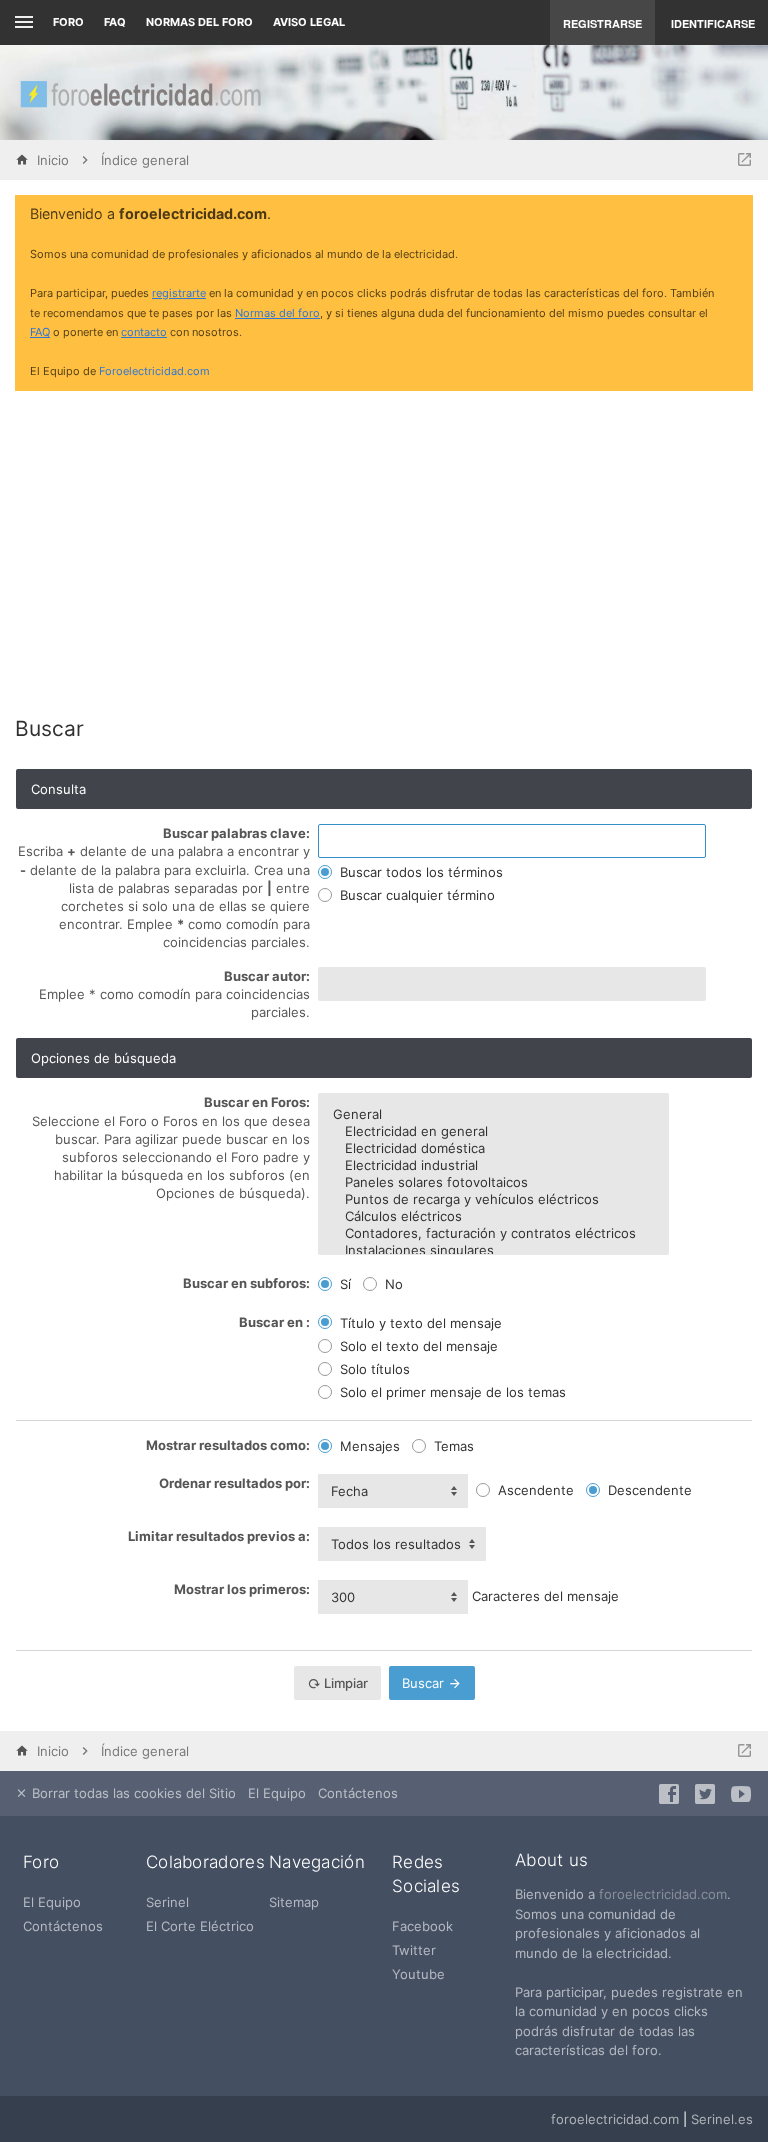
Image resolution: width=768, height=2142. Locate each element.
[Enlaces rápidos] (21, 22)
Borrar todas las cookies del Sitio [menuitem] (132, 1793)
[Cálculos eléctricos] (493, 1216)
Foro (68, 22)
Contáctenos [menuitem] (358, 1793)
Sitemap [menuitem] (294, 1902)
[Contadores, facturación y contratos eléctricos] (493, 1233)
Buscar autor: (267, 976)
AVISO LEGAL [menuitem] (309, 22)
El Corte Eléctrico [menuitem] (200, 1926)
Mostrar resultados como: (228, 1445)
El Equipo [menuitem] (277, 1793)
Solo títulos (373, 1369)
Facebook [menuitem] (422, 1926)
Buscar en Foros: (257, 1102)
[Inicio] (140, 92)
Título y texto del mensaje (419, 1323)
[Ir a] (744, 160)
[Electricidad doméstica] (493, 1148)
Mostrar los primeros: (242, 1589)
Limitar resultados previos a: (219, 1536)
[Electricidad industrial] (493, 1165)
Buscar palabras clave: (236, 833)
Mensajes (368, 1446)
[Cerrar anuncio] (734, 215)
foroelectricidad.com (663, 1894)
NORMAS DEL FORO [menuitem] (199, 22)
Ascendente (534, 1490)
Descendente (648, 1490)
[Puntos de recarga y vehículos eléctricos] (493, 1199)
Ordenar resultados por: (234, 1483)
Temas (452, 1446)
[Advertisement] (384, 546)
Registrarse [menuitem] (602, 23)
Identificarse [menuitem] (713, 23)
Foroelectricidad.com (154, 371)
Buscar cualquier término (415, 895)
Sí (343, 1284)
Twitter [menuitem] (414, 1950)
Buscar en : (274, 1322)
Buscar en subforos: (246, 1283)
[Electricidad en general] (493, 1131)
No (392, 1284)
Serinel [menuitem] (167, 1902)
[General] (493, 1114)
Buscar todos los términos (419, 872)
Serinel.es (722, 2119)
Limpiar (344, 1683)
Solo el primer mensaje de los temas (451, 1392)
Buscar (425, 1683)
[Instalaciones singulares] (493, 1250)
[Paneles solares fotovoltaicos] (493, 1182)
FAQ (115, 22)
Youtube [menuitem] (418, 1974)
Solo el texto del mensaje (417, 1346)
